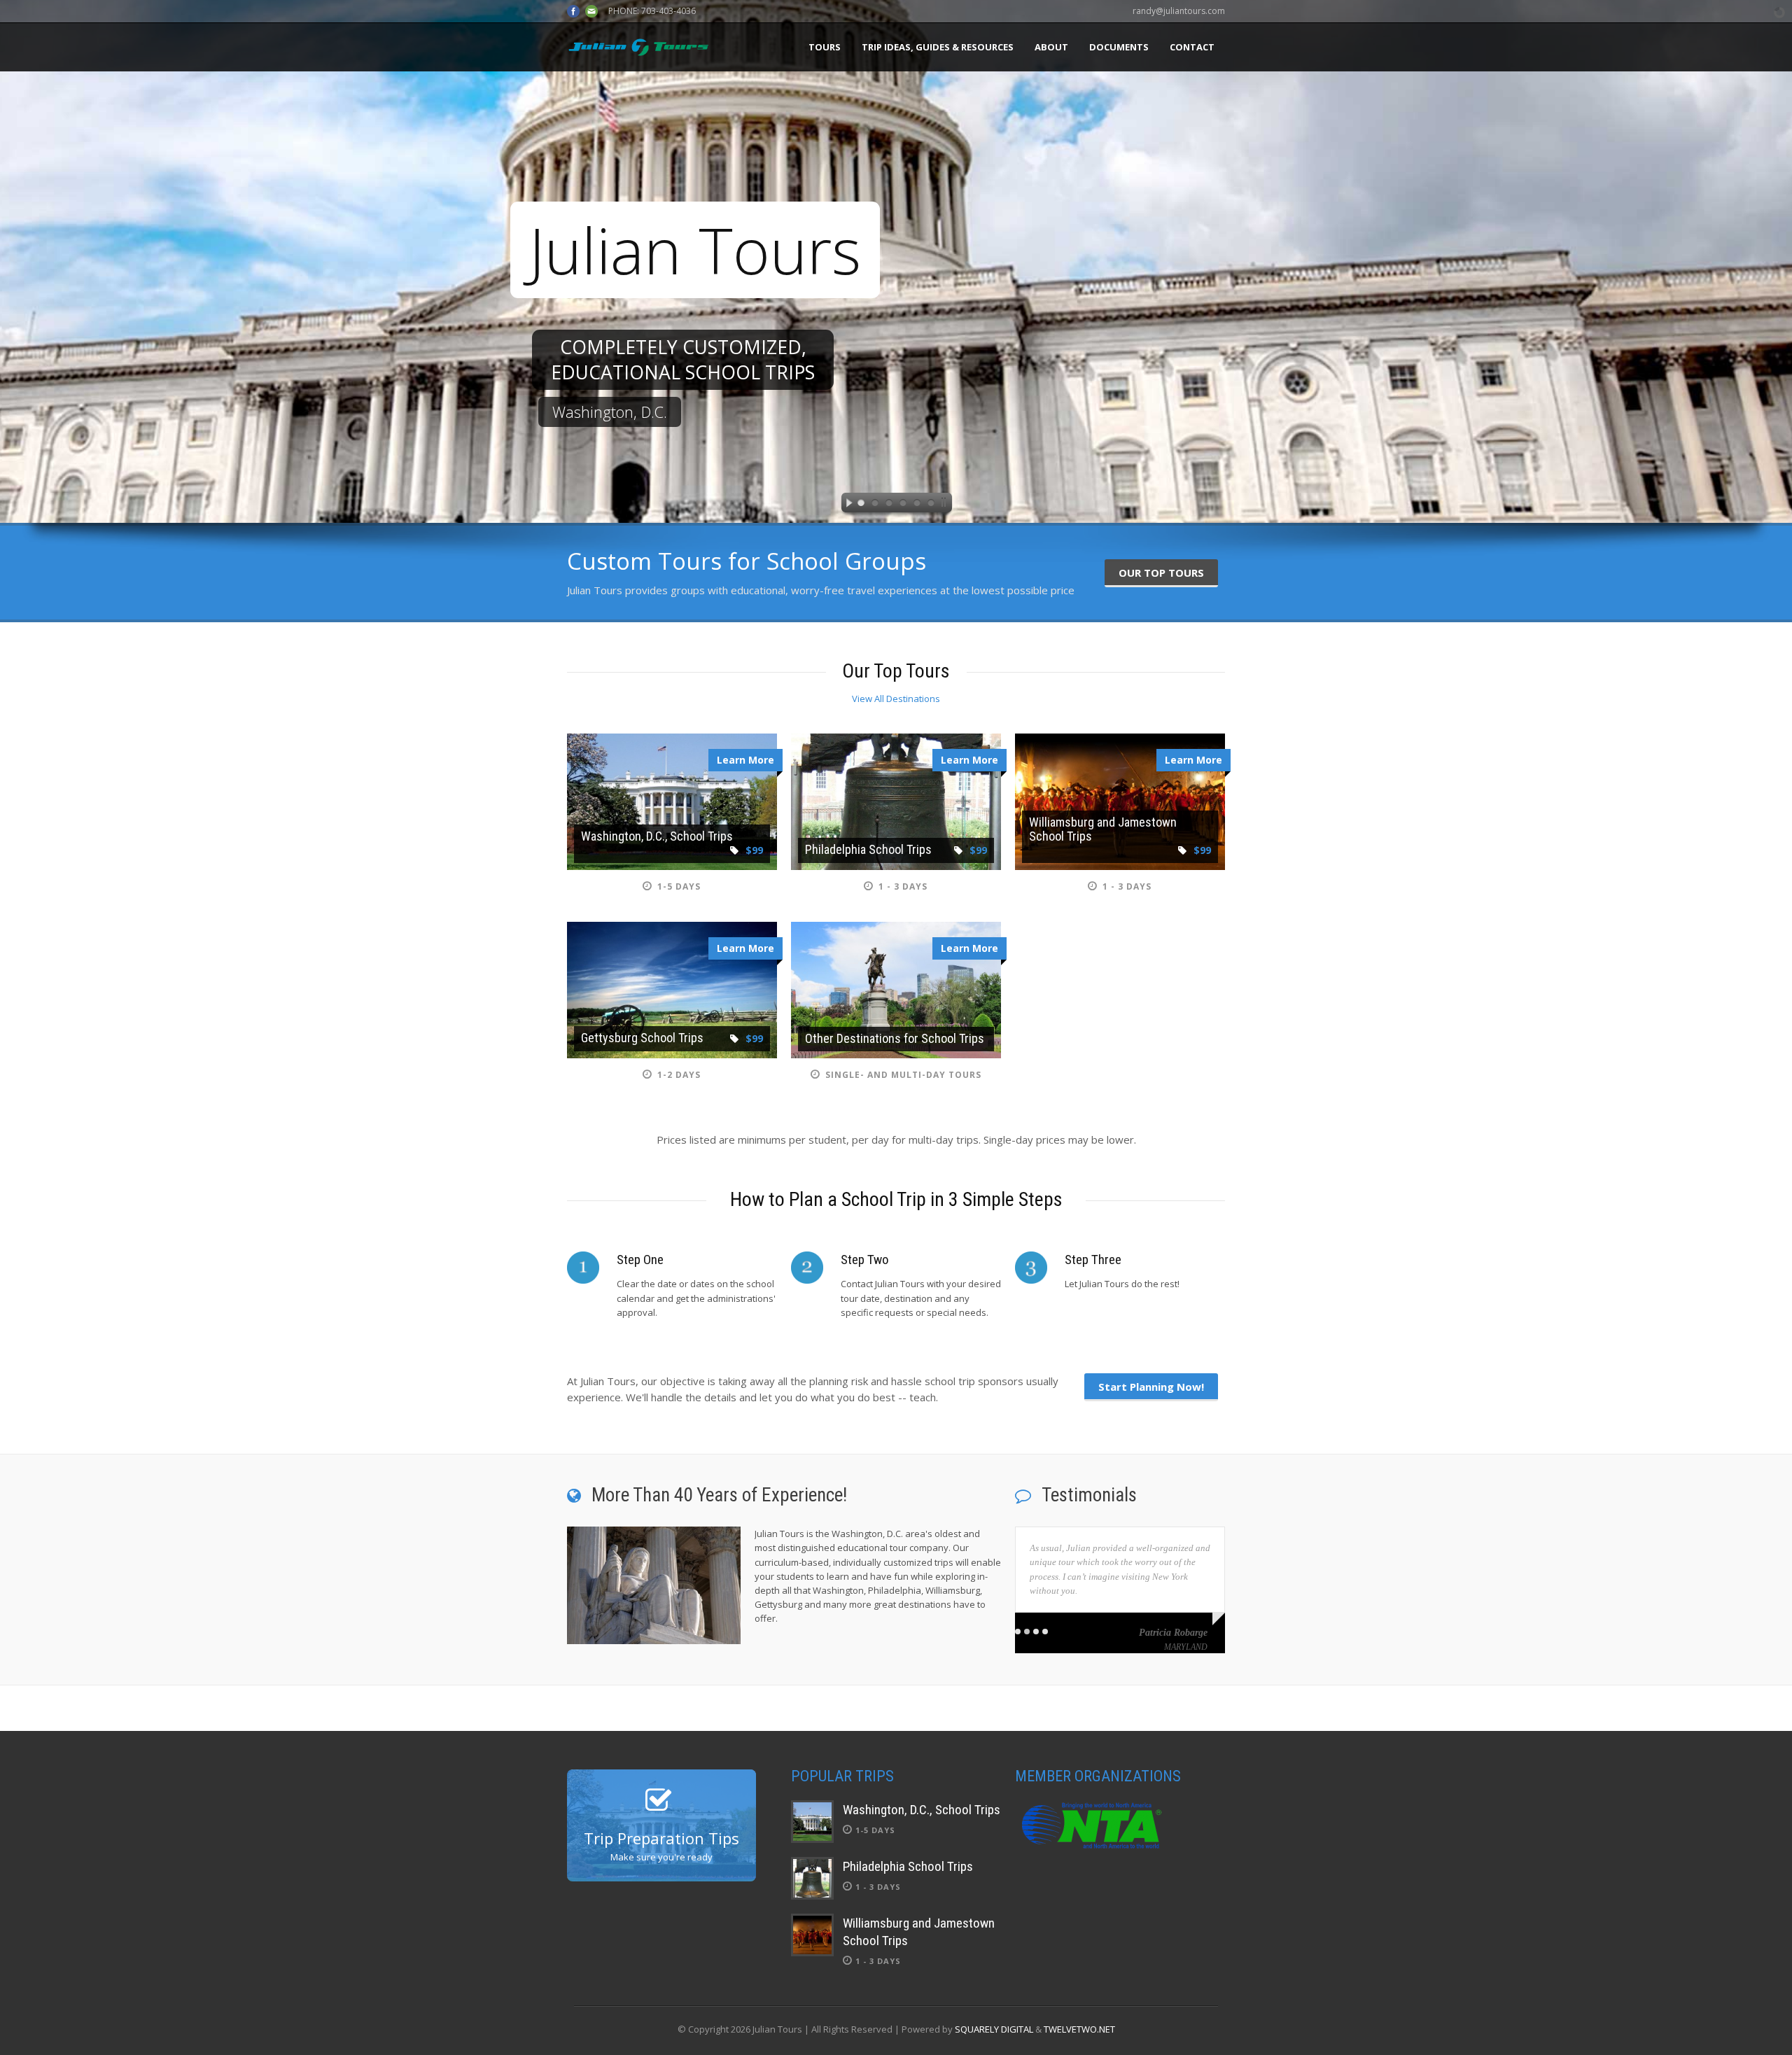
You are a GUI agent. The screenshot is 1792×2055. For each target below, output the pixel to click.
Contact (1192, 47)
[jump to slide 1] (861, 505)
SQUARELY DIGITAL (994, 2029)
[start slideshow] (846, 505)
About (1051, 47)
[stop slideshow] (946, 505)
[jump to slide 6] (931, 505)
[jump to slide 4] (903, 505)
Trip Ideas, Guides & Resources (938, 47)
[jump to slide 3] (889, 505)
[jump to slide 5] (917, 505)
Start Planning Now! (1151, 1387)
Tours (825, 47)
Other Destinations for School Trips (895, 1038)
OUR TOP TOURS (1161, 573)
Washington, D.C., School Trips (657, 836)
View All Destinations (896, 699)
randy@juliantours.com (1179, 11)
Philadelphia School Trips (868, 849)
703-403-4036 (668, 11)
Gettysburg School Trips (642, 1038)
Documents (1119, 47)
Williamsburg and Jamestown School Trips (1103, 829)
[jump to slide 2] (875, 505)
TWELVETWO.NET (1079, 2029)
